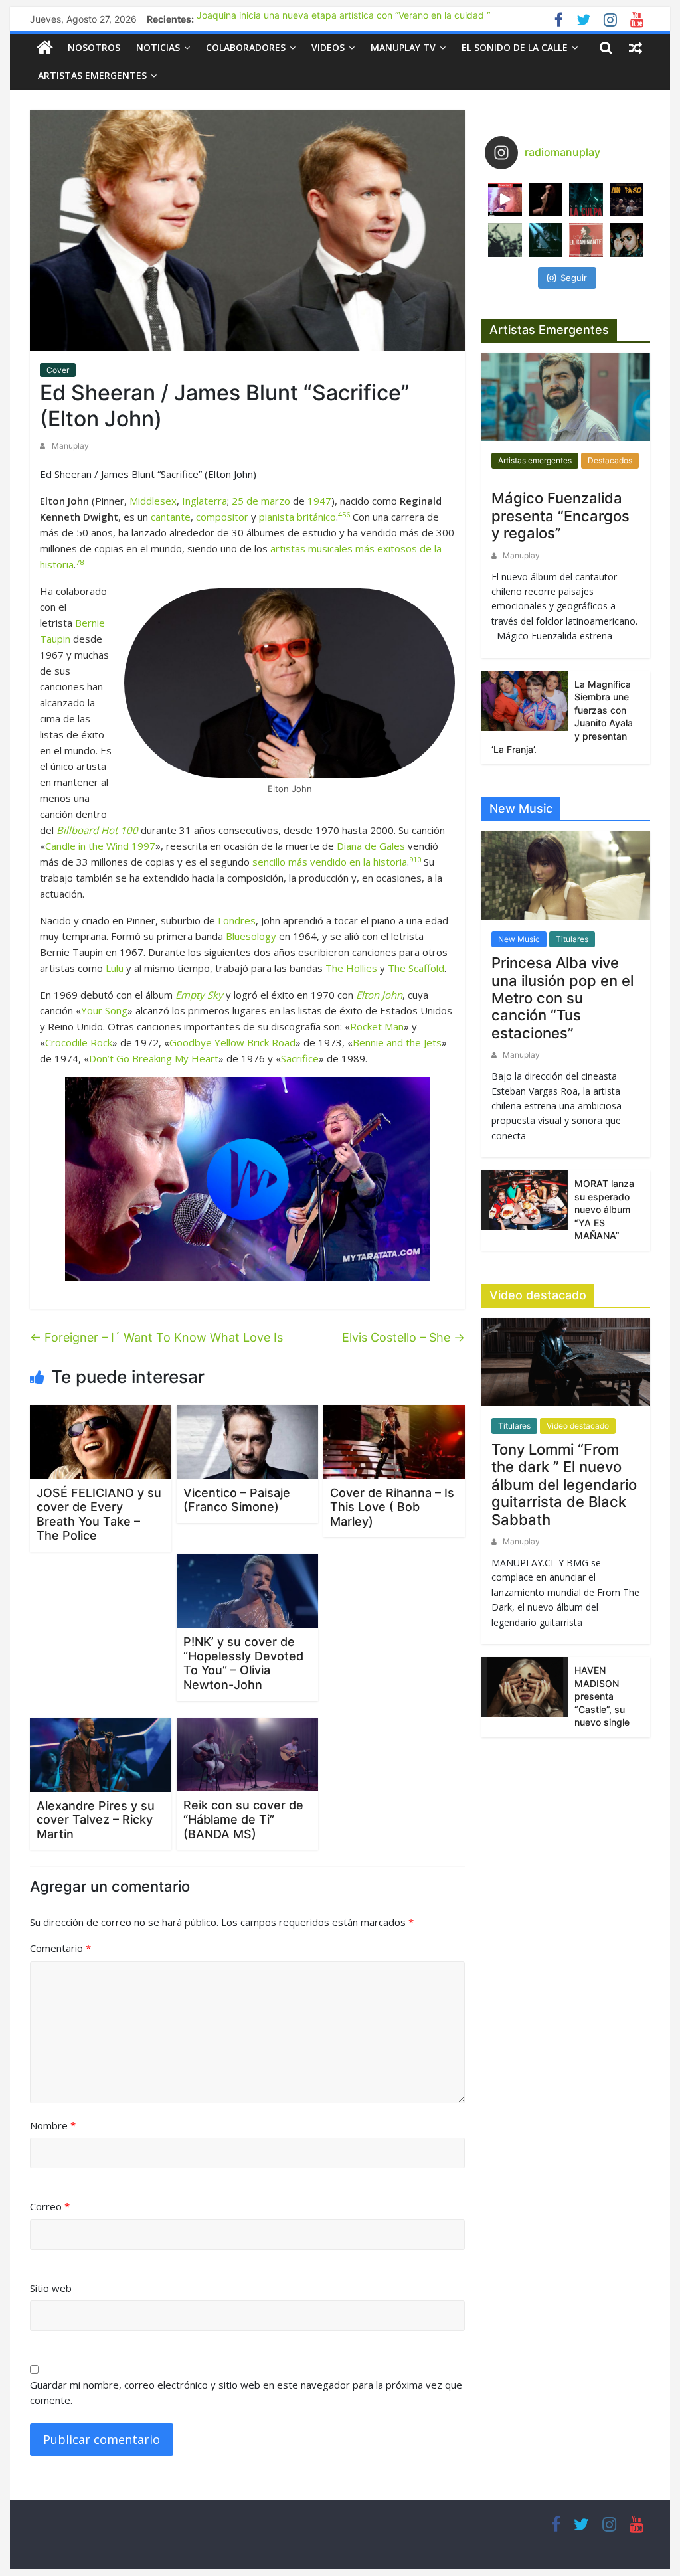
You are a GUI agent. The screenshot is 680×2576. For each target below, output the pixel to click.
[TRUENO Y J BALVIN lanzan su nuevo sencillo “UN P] (627, 200)
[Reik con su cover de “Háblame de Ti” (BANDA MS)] (247, 1753)
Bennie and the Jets (397, 1042)
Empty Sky (199, 995)
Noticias (158, 47)
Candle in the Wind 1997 (100, 846)
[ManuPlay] (45, 47)
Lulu (115, 968)
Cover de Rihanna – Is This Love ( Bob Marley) (392, 1507)
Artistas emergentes (92, 75)
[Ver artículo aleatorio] (636, 48)
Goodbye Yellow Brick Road (232, 1042)
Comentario (60, 1948)
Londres (237, 920)
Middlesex (153, 501)
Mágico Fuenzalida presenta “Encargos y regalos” (560, 516)
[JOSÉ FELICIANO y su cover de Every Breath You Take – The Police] (101, 1441)
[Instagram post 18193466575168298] (505, 200)
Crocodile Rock (79, 1042)
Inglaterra (205, 501)
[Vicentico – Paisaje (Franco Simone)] (247, 1441)
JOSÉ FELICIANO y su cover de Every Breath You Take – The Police (99, 1514)
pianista (277, 517)
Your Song (104, 1010)
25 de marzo (261, 501)
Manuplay (70, 446)
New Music (519, 939)
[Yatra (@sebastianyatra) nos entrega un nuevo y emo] (505, 240)
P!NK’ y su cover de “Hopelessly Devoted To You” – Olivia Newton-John (243, 1663)
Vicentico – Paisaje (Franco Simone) (237, 1500)
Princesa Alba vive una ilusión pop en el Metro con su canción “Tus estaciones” (562, 998)
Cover (58, 370)
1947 (319, 501)
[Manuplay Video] (247, 1179)
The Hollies (351, 968)
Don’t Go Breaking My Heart (154, 1058)
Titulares (572, 939)
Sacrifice (300, 1058)
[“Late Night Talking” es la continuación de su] (627, 240)
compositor (222, 517)
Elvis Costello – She (403, 1337)
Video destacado (578, 1426)
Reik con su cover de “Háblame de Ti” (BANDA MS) (243, 1819)
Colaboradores (246, 47)
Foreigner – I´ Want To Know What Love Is (156, 1337)
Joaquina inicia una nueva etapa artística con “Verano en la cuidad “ (343, 19)
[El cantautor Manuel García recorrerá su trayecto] (586, 240)
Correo (50, 2206)
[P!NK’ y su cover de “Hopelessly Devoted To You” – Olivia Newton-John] (247, 1590)
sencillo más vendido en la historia (330, 862)
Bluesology (251, 936)
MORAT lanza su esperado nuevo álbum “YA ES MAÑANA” (604, 1209)
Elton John (379, 995)
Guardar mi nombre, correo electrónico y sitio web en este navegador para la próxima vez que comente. (246, 2392)
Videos (328, 47)
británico (316, 517)
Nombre (53, 2125)
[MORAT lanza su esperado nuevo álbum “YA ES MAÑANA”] (525, 1199)
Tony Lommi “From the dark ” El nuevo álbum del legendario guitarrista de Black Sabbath (564, 1485)
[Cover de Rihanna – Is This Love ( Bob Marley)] (394, 1441)
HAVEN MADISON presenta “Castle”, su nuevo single (602, 1696)
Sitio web (51, 2288)
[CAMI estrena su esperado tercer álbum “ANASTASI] (546, 200)
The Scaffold (416, 968)
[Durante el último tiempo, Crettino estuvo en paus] (546, 240)
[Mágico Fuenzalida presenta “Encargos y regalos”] (566, 402)
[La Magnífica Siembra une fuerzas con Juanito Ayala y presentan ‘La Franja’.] (525, 700)
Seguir (574, 278)
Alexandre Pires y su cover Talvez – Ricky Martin (96, 1820)
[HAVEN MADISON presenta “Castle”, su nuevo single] (525, 1686)
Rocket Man (377, 1026)
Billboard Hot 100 (97, 830)
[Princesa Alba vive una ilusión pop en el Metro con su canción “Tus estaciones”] (566, 880)
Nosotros (94, 47)
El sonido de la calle (515, 47)
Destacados (610, 460)
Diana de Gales (371, 846)
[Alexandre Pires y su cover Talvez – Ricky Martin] (101, 1753)
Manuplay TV (403, 47)
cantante (171, 517)
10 (417, 859)
